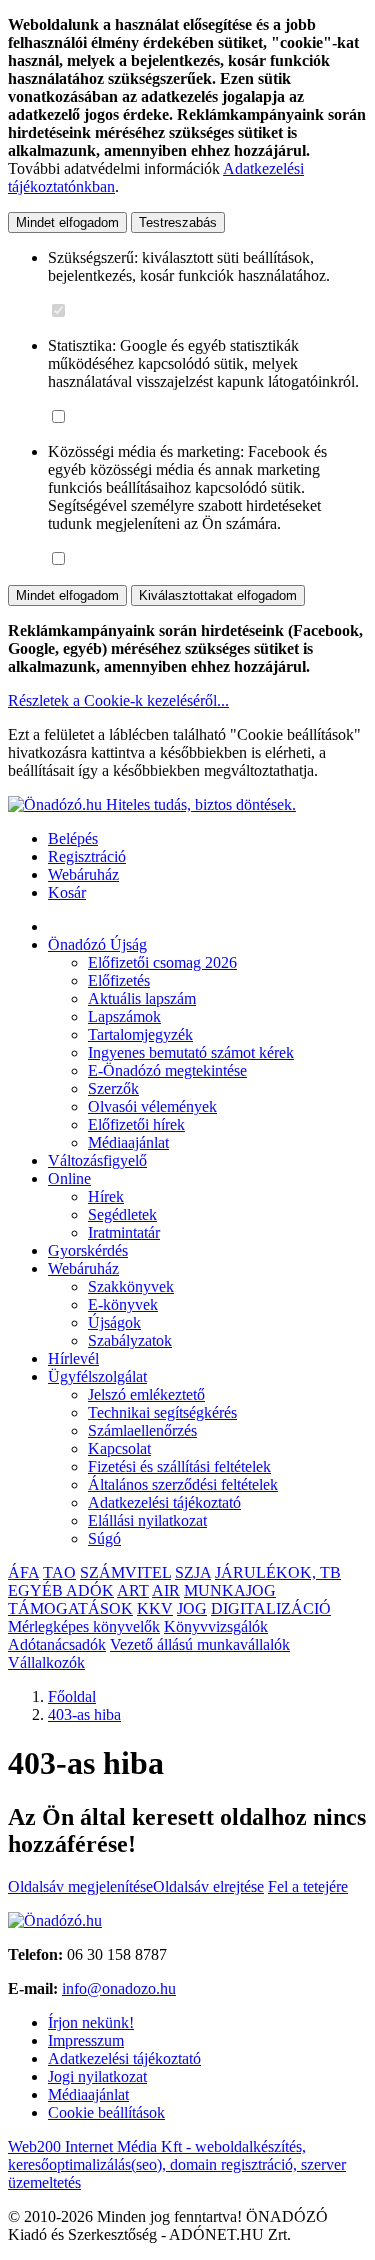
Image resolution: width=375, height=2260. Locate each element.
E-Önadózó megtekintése (167, 1070)
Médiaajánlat (128, 1142)
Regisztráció (87, 856)
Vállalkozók (46, 1662)
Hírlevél (73, 1358)
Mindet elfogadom (67, 222)
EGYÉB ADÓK (61, 1590)
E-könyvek (123, 1304)
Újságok (114, 1322)
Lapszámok (124, 1016)
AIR (166, 1590)
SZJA (193, 1572)
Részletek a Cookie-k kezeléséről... (118, 700)
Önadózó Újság (97, 944)
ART (133, 1590)
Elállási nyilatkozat (147, 1520)
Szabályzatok (130, 1340)
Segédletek (122, 1214)
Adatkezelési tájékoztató (164, 1502)
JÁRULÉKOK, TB (278, 1572)
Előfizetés (119, 980)
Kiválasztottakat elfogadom (218, 595)
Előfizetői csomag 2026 (162, 962)
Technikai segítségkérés (162, 1412)
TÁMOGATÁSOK (70, 1608)
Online (69, 1178)
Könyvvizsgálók (216, 1626)
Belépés (73, 838)
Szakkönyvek (131, 1286)
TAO (59, 1572)
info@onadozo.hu (119, 1988)
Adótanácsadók (57, 1644)
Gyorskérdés (88, 1250)
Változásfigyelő (97, 1160)
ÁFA (23, 1572)
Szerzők (113, 1088)
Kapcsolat (119, 1448)
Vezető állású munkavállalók (200, 1644)
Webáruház (83, 874)
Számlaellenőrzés (142, 1430)
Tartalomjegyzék (140, 1034)
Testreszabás (178, 222)
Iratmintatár (124, 1232)
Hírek (106, 1196)
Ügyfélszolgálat (97, 1376)
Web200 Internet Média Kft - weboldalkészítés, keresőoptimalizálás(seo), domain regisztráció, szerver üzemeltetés (177, 2164)
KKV (155, 1608)
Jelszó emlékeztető (146, 1394)
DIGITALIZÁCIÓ (271, 1608)
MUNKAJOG (230, 1590)
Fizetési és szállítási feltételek (179, 1466)
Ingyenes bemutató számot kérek (191, 1052)
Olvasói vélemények (152, 1106)
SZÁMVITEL (125, 1572)
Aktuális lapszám (142, 998)
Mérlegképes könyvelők (84, 1626)
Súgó (104, 1538)
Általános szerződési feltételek (183, 1484)
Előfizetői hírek (136, 1124)
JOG (192, 1608)
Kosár (67, 892)
